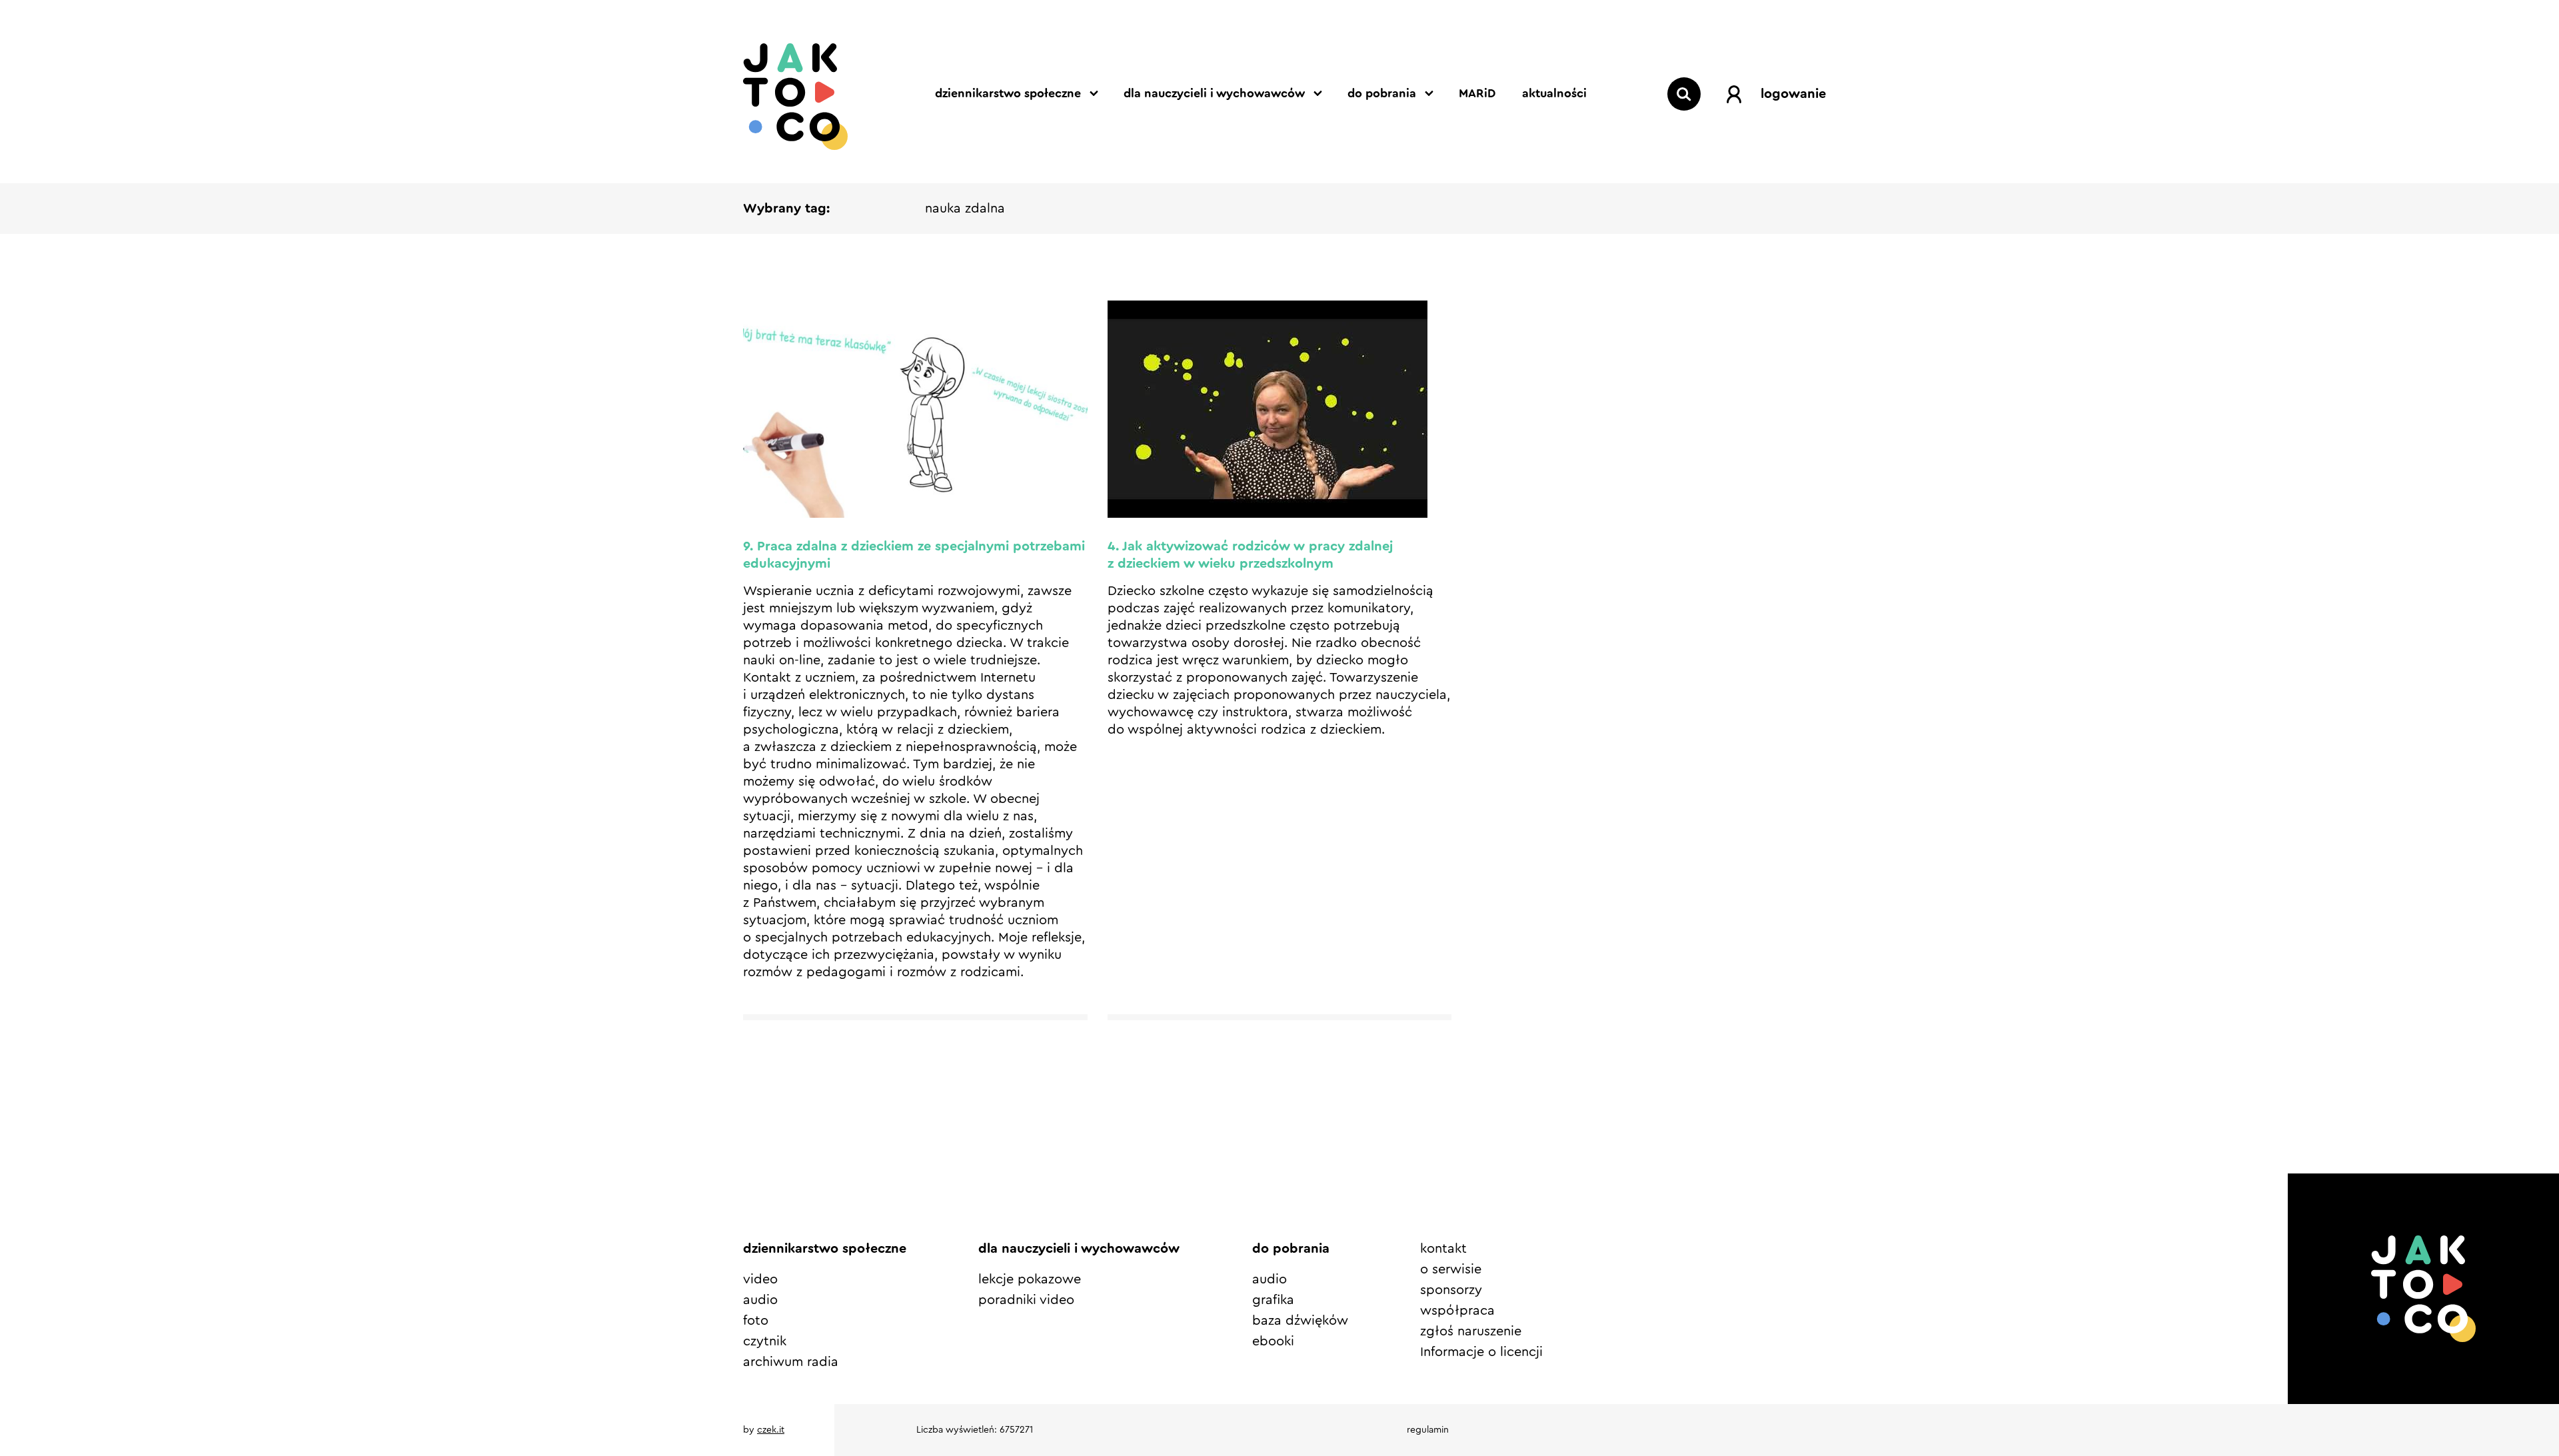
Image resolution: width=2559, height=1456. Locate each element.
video (760, 1279)
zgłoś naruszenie (1471, 1331)
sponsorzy (1451, 1290)
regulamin (1428, 1430)
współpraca (1457, 1311)
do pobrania (1382, 93)
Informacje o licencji (1481, 1352)
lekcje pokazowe (1030, 1279)
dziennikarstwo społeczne (1008, 93)
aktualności (1554, 93)
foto (756, 1321)
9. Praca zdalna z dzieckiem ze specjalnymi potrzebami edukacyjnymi (914, 555)
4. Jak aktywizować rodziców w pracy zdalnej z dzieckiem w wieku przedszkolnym (1250, 555)
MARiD (1477, 93)
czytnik (765, 1341)
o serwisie (1451, 1269)
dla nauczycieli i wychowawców (1214, 93)
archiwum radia (791, 1362)
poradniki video (1026, 1300)
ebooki (1273, 1341)
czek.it (771, 1430)
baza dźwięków (1300, 1321)
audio (760, 1300)
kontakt (1443, 1249)
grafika (1273, 1300)
